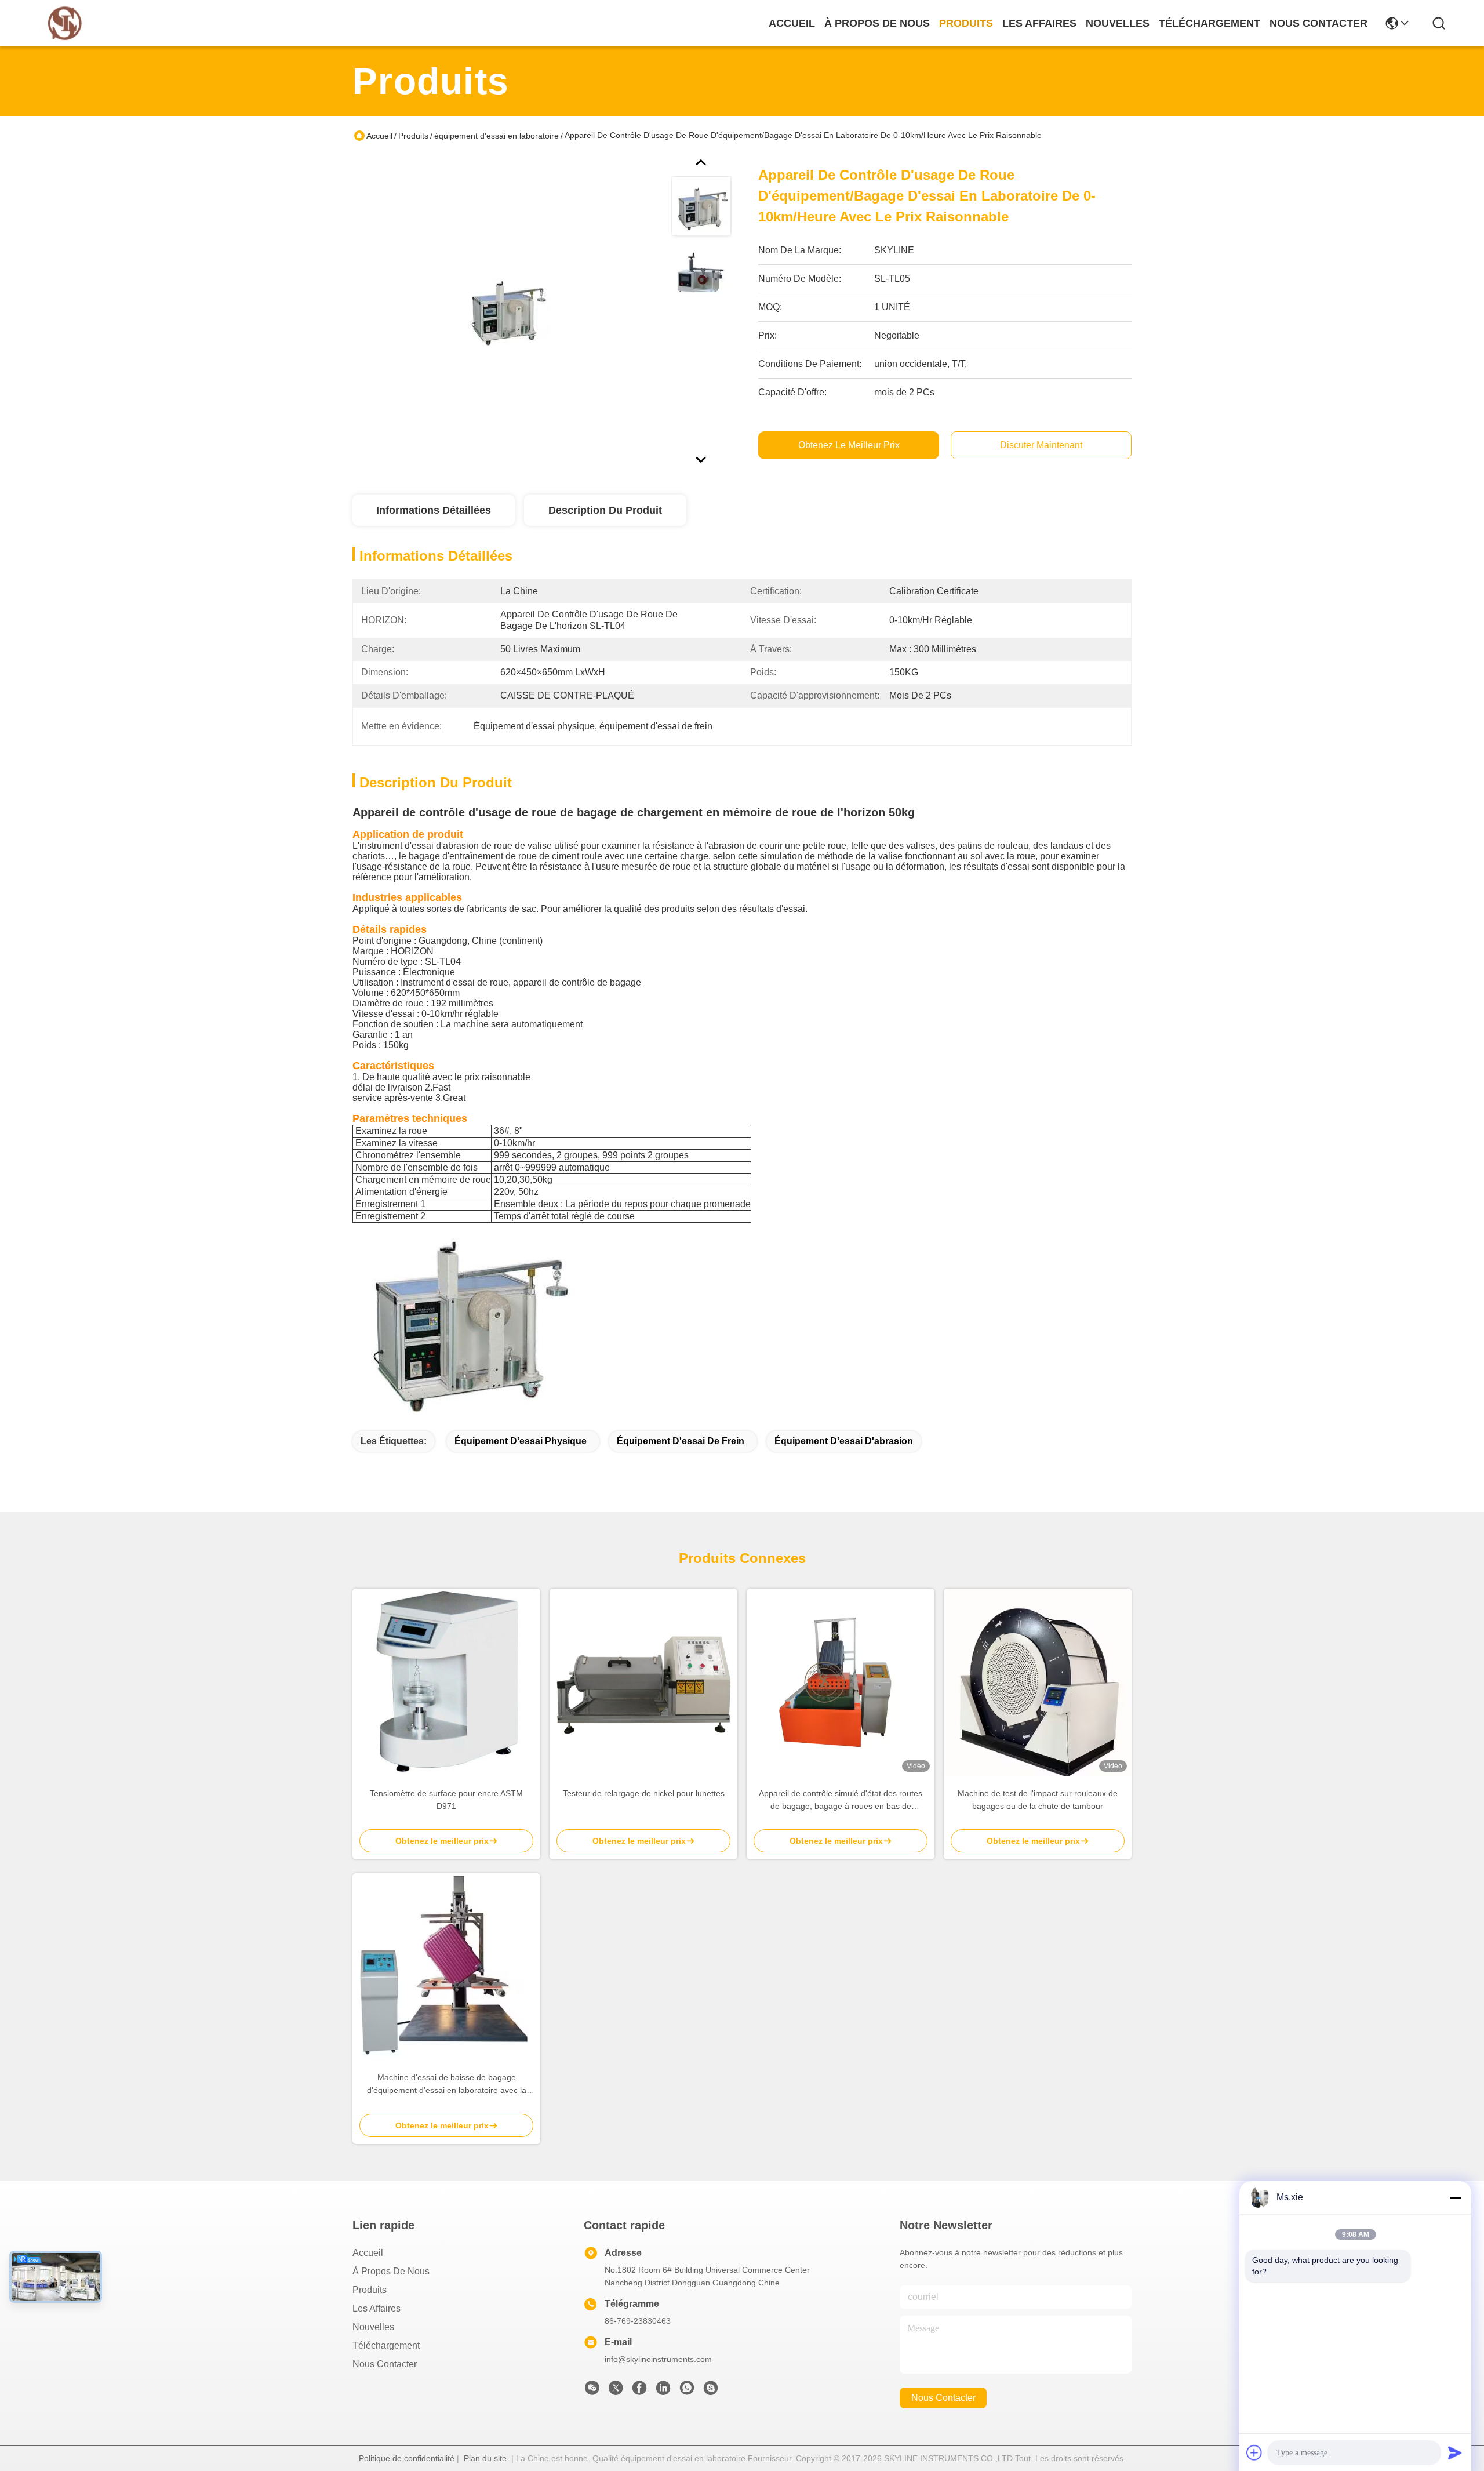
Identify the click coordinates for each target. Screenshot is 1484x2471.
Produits (413, 136)
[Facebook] (639, 2391)
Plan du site (485, 2458)
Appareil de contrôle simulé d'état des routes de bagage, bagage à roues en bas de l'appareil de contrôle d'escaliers (841, 1800)
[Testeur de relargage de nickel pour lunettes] (643, 1683)
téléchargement (1210, 23)
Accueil (792, 23)
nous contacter (1318, 23)
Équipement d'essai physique (521, 1441)
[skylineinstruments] (711, 2391)
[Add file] (1254, 2452)
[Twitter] (616, 2391)
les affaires (1039, 23)
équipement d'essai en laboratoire (497, 136)
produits (966, 23)
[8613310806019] (687, 2391)
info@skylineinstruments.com (658, 2359)
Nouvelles (373, 2327)
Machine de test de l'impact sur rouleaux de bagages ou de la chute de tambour (1038, 1800)
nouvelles (1118, 23)
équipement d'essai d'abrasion (844, 1441)
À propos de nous (877, 23)
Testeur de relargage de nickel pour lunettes (644, 1793)
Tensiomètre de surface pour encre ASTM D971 (446, 1800)
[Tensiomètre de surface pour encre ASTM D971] (446, 1683)
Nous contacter (385, 2364)
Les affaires (377, 2308)
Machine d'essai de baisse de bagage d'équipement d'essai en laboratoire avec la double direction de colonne (447, 2085)
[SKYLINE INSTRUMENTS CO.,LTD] (65, 23)
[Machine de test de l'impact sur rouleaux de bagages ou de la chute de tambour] (1038, 1683)
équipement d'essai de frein (681, 1441)
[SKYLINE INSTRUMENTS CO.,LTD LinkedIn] (663, 2391)
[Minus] (1455, 2197)
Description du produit (605, 510)
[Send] (1455, 2452)
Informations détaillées (434, 510)
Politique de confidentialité (407, 2458)
